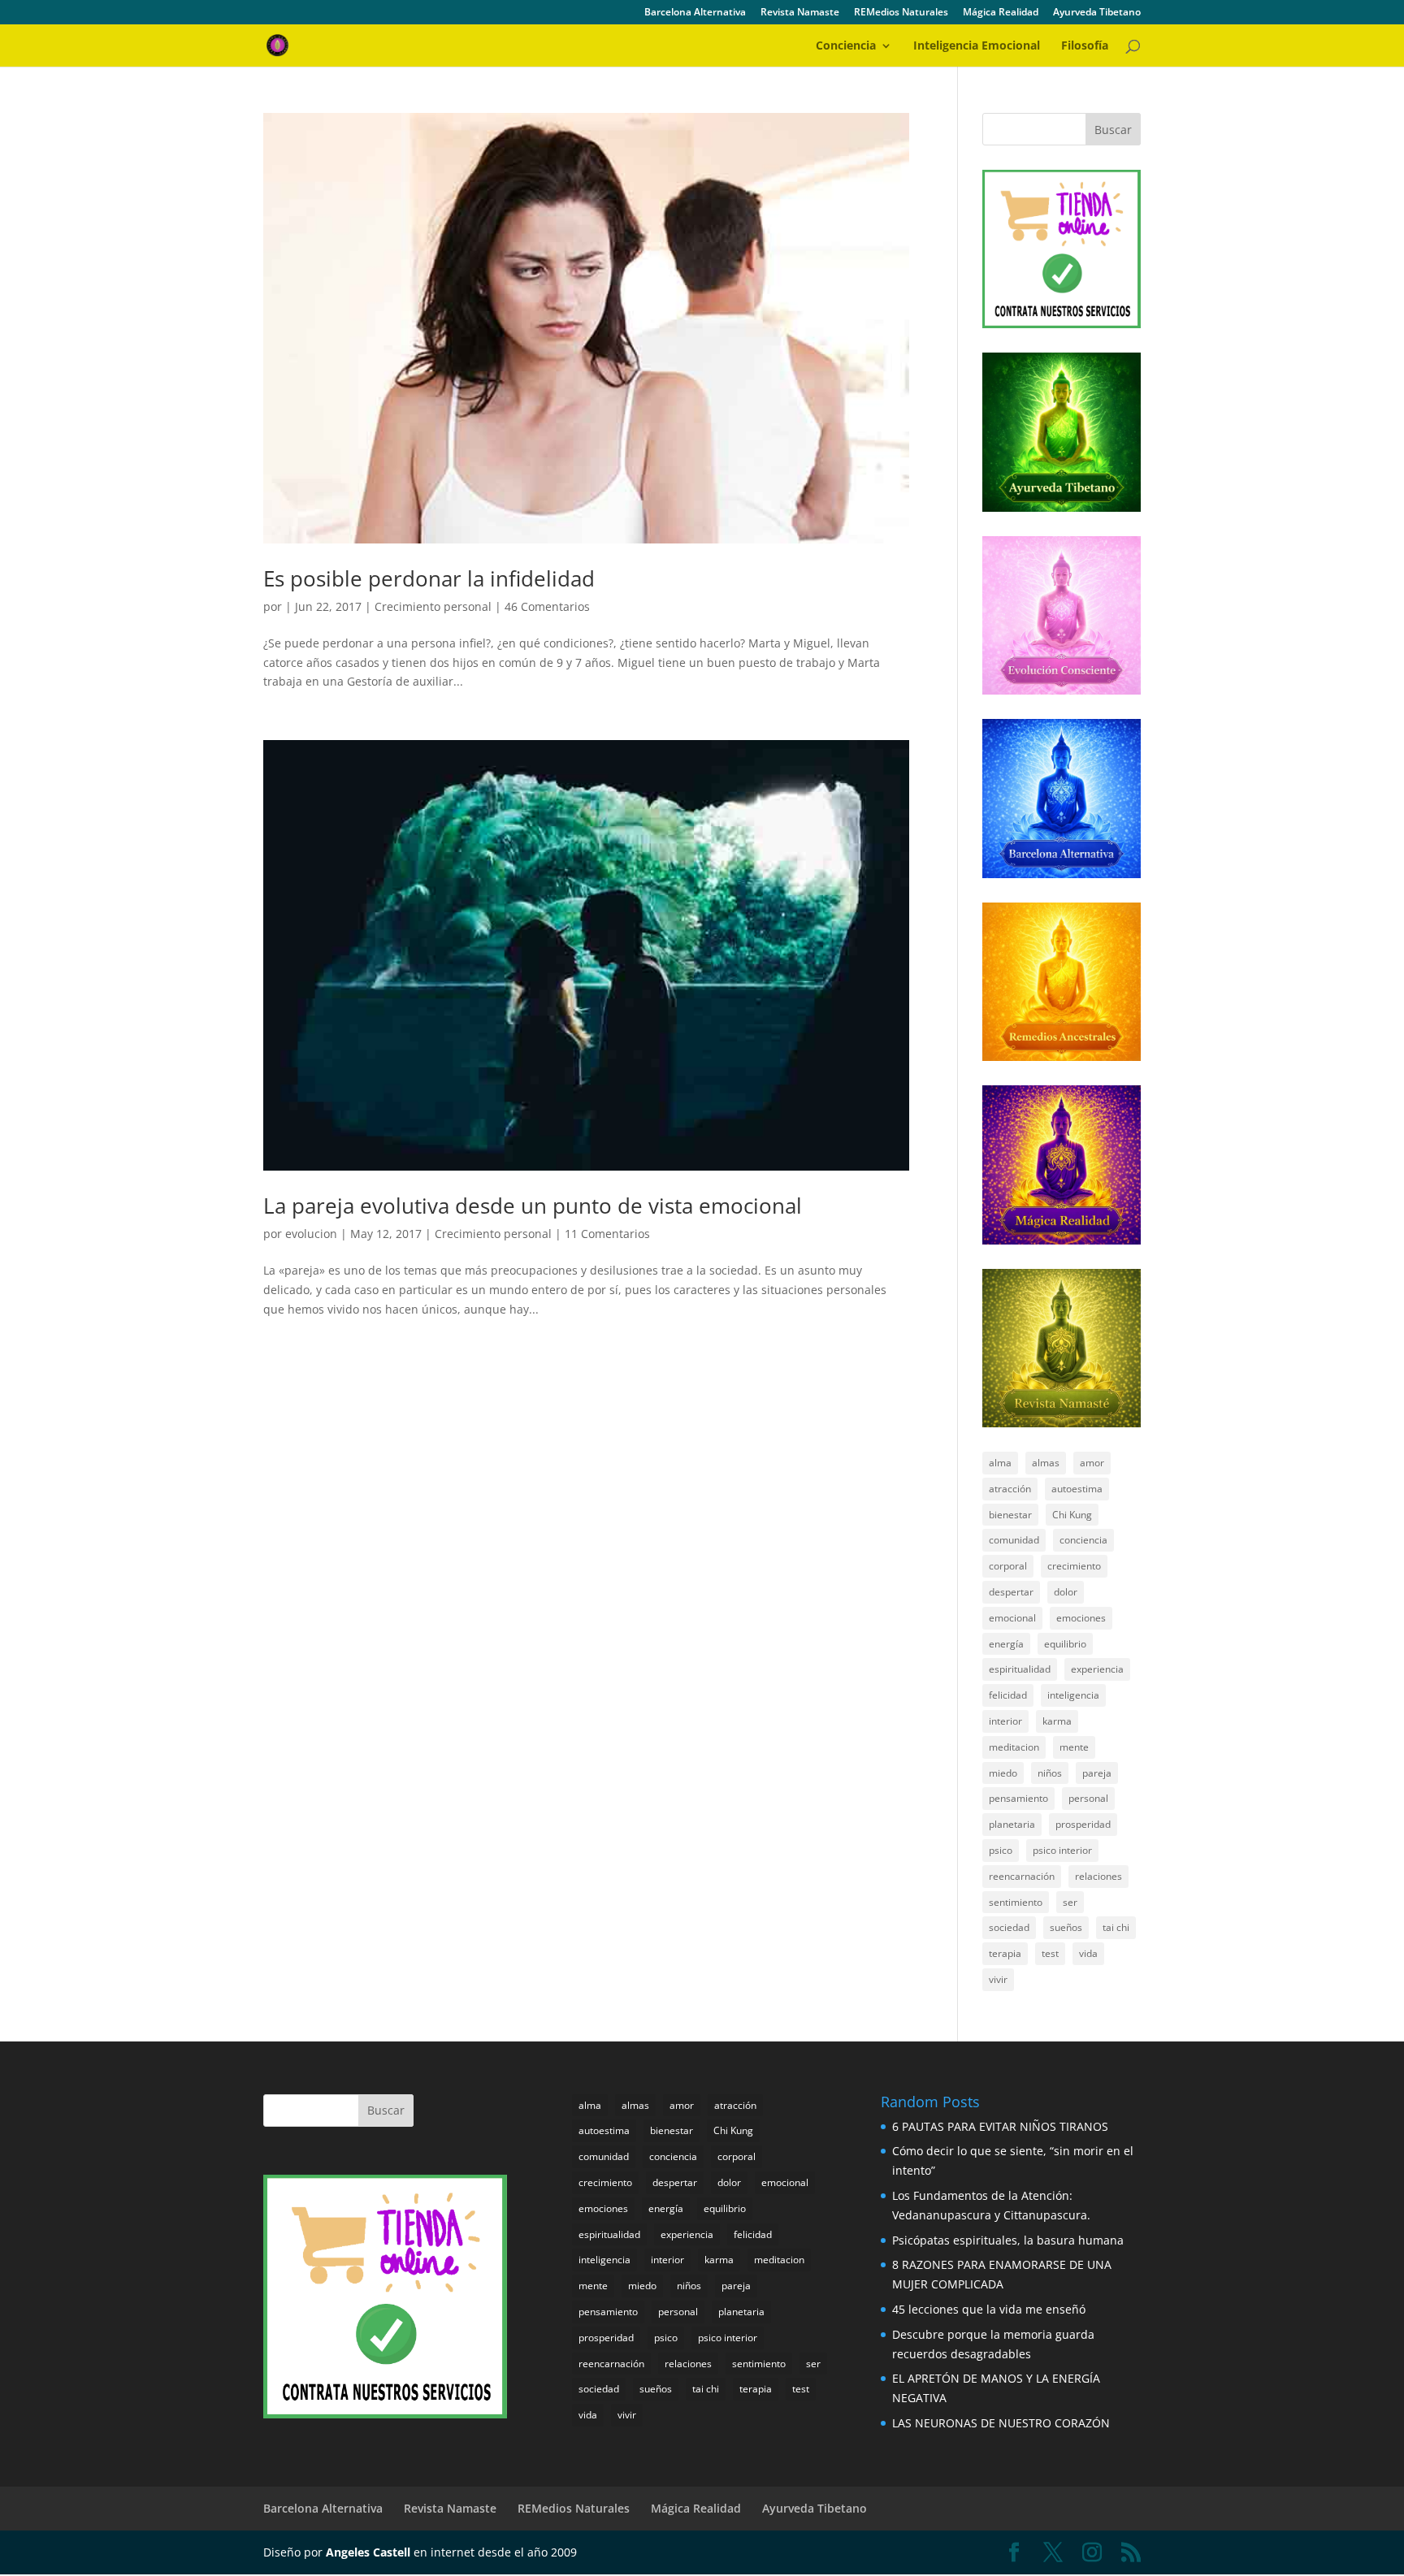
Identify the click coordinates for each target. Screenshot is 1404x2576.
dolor (1066, 1592)
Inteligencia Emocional (977, 46)
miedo (1003, 1773)
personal (1088, 1798)
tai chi (1116, 1927)
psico (1001, 1850)
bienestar (1010, 1515)
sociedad (1009, 1927)
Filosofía (1085, 46)
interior (1005, 1721)
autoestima (1077, 1489)
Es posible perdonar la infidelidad (429, 578)
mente (1074, 1747)
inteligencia (1073, 1695)
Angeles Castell (368, 2552)
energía (1006, 1644)
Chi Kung (1072, 1515)
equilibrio (1065, 1644)
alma (1000, 1463)
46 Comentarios (547, 606)
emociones (1081, 1618)
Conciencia (846, 46)
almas (1046, 1463)
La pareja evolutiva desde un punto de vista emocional (533, 1206)
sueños (1066, 1927)
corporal (1008, 1566)
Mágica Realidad (1001, 13)
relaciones (1098, 1876)
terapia (1005, 1953)
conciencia (1083, 1540)
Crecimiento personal (433, 606)
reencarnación (1022, 1876)
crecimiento (1074, 1566)
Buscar (1113, 130)
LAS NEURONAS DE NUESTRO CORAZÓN (1001, 2423)
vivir (998, 1979)
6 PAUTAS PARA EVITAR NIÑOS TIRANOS (1000, 2126)
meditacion (1014, 1747)
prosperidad (1083, 1824)
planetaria (1012, 1824)
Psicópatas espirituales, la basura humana (1008, 2240)
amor (1092, 1463)
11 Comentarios (607, 1234)
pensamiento (1018, 1798)
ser (1070, 1902)
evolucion (311, 1234)
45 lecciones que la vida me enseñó (989, 2309)
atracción (1010, 1489)
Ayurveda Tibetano (1097, 13)
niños (1050, 1773)
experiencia (1097, 1669)
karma (1057, 1721)
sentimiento (1016, 1902)
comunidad (1014, 1540)
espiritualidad (1020, 1669)
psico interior (1062, 1850)
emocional (1012, 1618)
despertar (1011, 1592)
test (1050, 1953)
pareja (1097, 1773)
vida (1088, 1953)
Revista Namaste (800, 13)
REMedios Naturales (901, 13)
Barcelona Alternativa (695, 13)
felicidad (1008, 1695)
